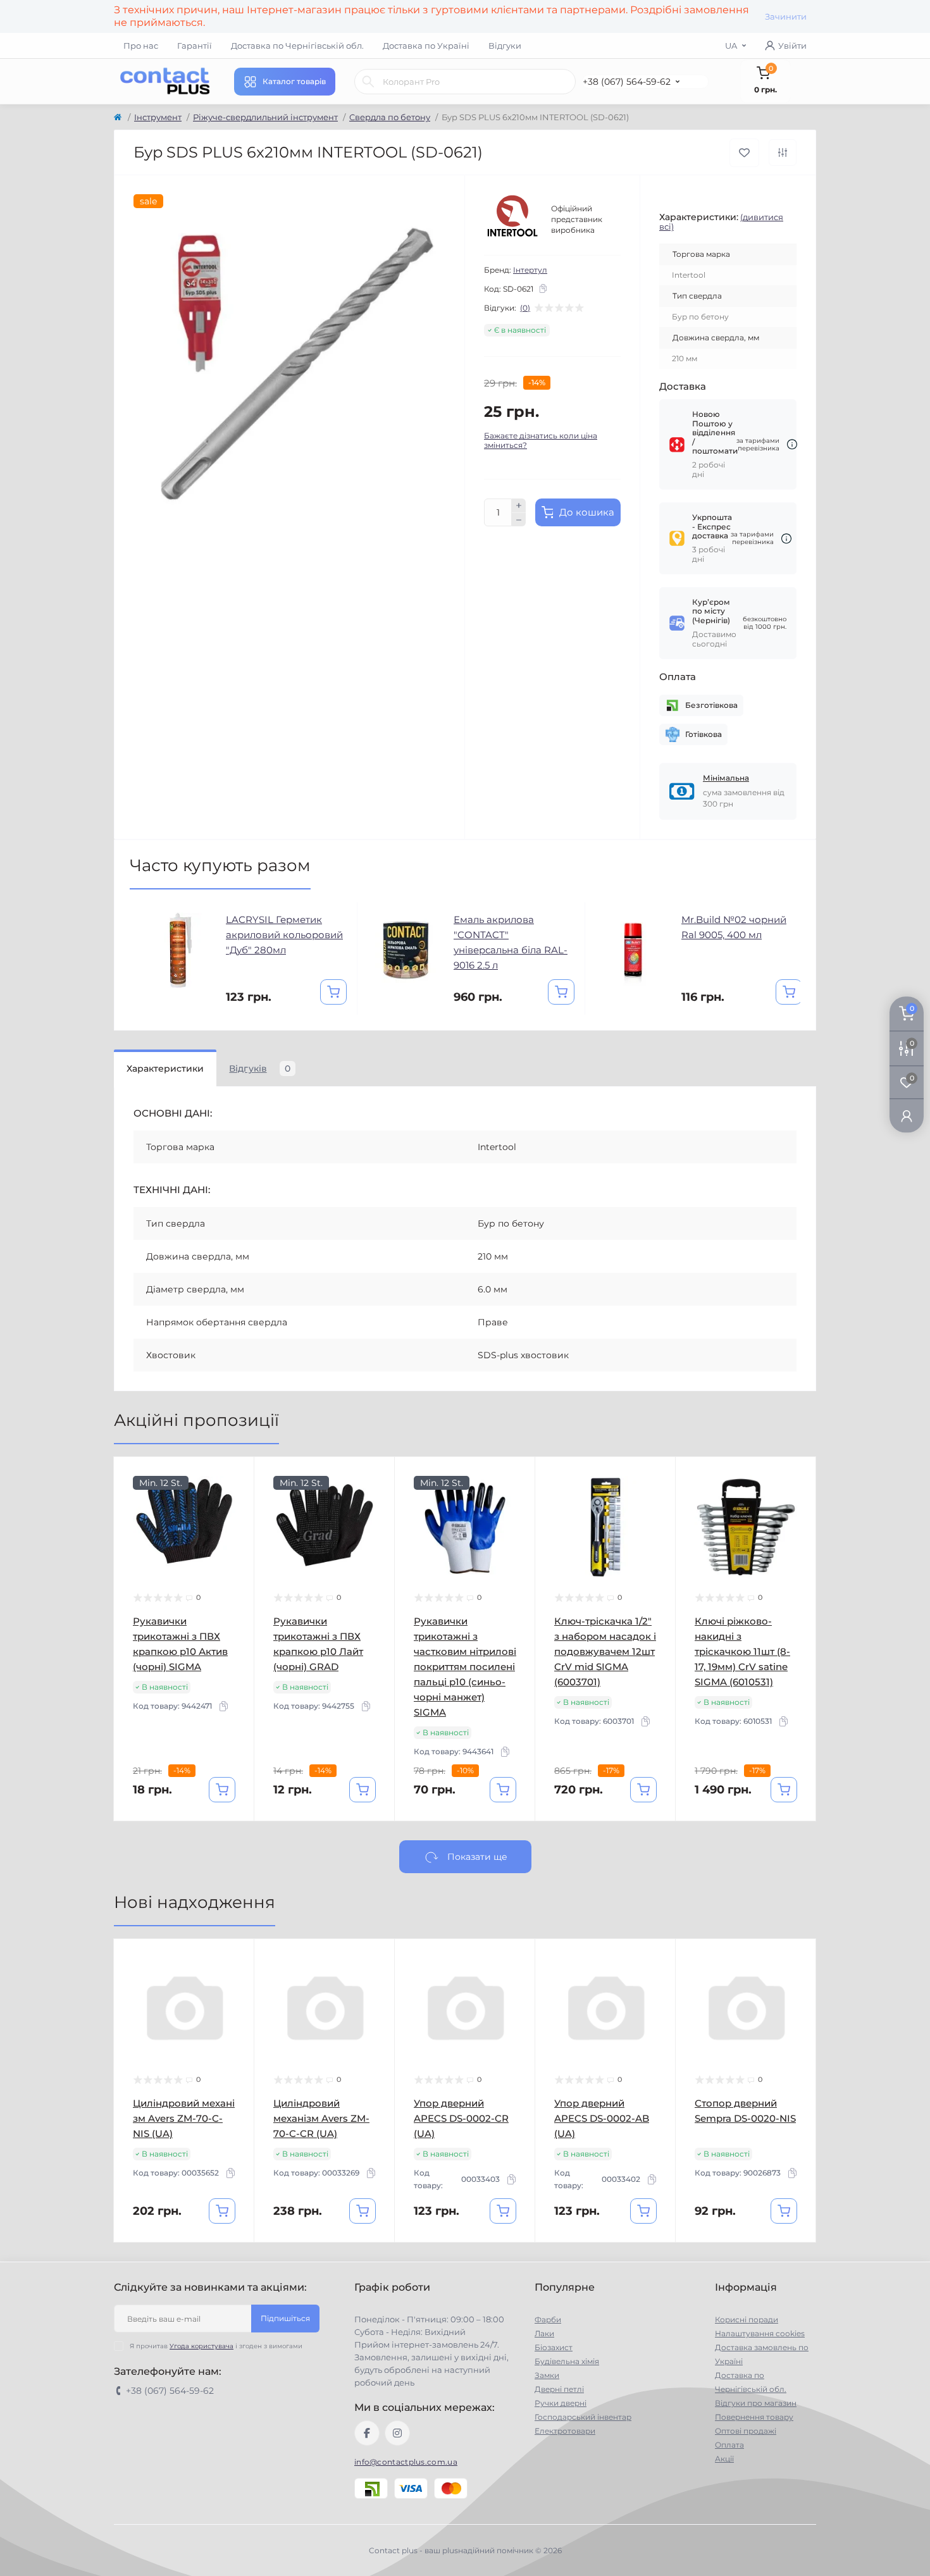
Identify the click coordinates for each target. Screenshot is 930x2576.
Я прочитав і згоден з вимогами (216, 2346)
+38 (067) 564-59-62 (627, 82)
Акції (724, 2459)
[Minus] (519, 520)
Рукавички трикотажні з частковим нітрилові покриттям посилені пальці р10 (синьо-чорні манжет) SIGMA (465, 1667)
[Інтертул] (512, 220)
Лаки (544, 2333)
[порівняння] (783, 152)
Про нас (141, 46)
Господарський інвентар (583, 2417)
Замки (547, 2375)
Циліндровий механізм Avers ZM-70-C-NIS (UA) (184, 2118)
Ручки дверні (561, 2403)
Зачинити (786, 16)
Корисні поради (747, 2319)
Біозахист (554, 2347)
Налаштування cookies (760, 2333)
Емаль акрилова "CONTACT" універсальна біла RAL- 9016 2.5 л (511, 942)
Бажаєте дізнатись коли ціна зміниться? (541, 440)
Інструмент (158, 117)
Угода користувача (201, 2346)
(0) (525, 308)
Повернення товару (754, 2417)
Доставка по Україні (426, 46)
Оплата (729, 2445)
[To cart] (333, 992)
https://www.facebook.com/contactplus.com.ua (367, 2433)
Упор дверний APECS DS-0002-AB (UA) (602, 2118)
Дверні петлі (559, 2389)
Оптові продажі (746, 2431)
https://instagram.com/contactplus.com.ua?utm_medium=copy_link (397, 2433)
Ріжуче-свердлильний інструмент (265, 117)
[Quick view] (235, 1476)
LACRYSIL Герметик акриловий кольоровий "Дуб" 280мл (284, 935)
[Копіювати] (543, 288)
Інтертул (530, 270)
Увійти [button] (792, 46)
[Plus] (519, 505)
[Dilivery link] (792, 444)
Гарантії (195, 46)
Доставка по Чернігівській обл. (297, 46)
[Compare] (235, 1524)
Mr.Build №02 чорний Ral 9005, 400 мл (734, 927)
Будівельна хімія (567, 2361)
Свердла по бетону (390, 117)
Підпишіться (285, 2318)
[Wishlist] (235, 1500)
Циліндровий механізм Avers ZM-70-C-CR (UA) (321, 2118)
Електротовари (565, 2431)
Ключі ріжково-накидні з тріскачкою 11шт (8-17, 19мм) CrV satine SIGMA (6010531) (742, 1651)
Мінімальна (726, 778)
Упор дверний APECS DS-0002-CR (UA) (461, 2118)
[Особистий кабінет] (907, 1115)
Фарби (548, 2319)
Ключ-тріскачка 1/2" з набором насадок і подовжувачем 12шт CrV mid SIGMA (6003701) (605, 1651)
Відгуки (505, 46)
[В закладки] (744, 153)
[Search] (368, 82)
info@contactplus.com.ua (406, 2462)
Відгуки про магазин (756, 2403)
